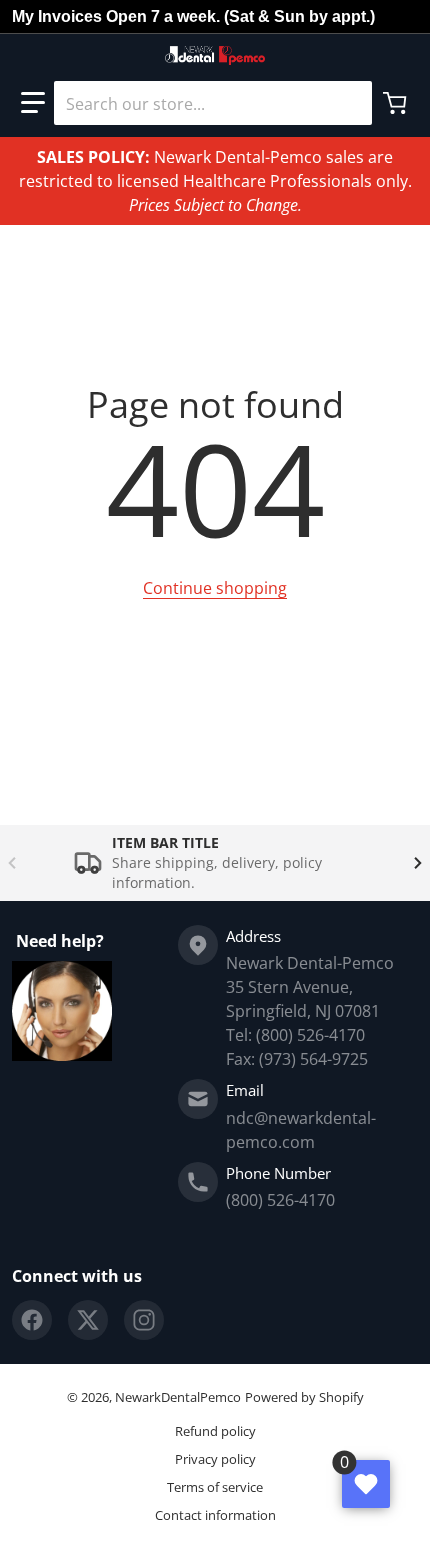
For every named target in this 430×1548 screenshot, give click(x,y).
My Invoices (57, 16)
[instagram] (144, 1320)
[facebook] (32, 1320)
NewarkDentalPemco (178, 1397)
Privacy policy (215, 1459)
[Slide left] (12, 863)
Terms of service (215, 1487)
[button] (33, 103)
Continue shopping (215, 588)
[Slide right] (418, 863)
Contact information (215, 1515)
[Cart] (397, 103)
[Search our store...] (349, 103)
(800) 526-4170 (280, 1200)
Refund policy (215, 1431)
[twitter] (88, 1320)
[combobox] (213, 103)
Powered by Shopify (304, 1397)
